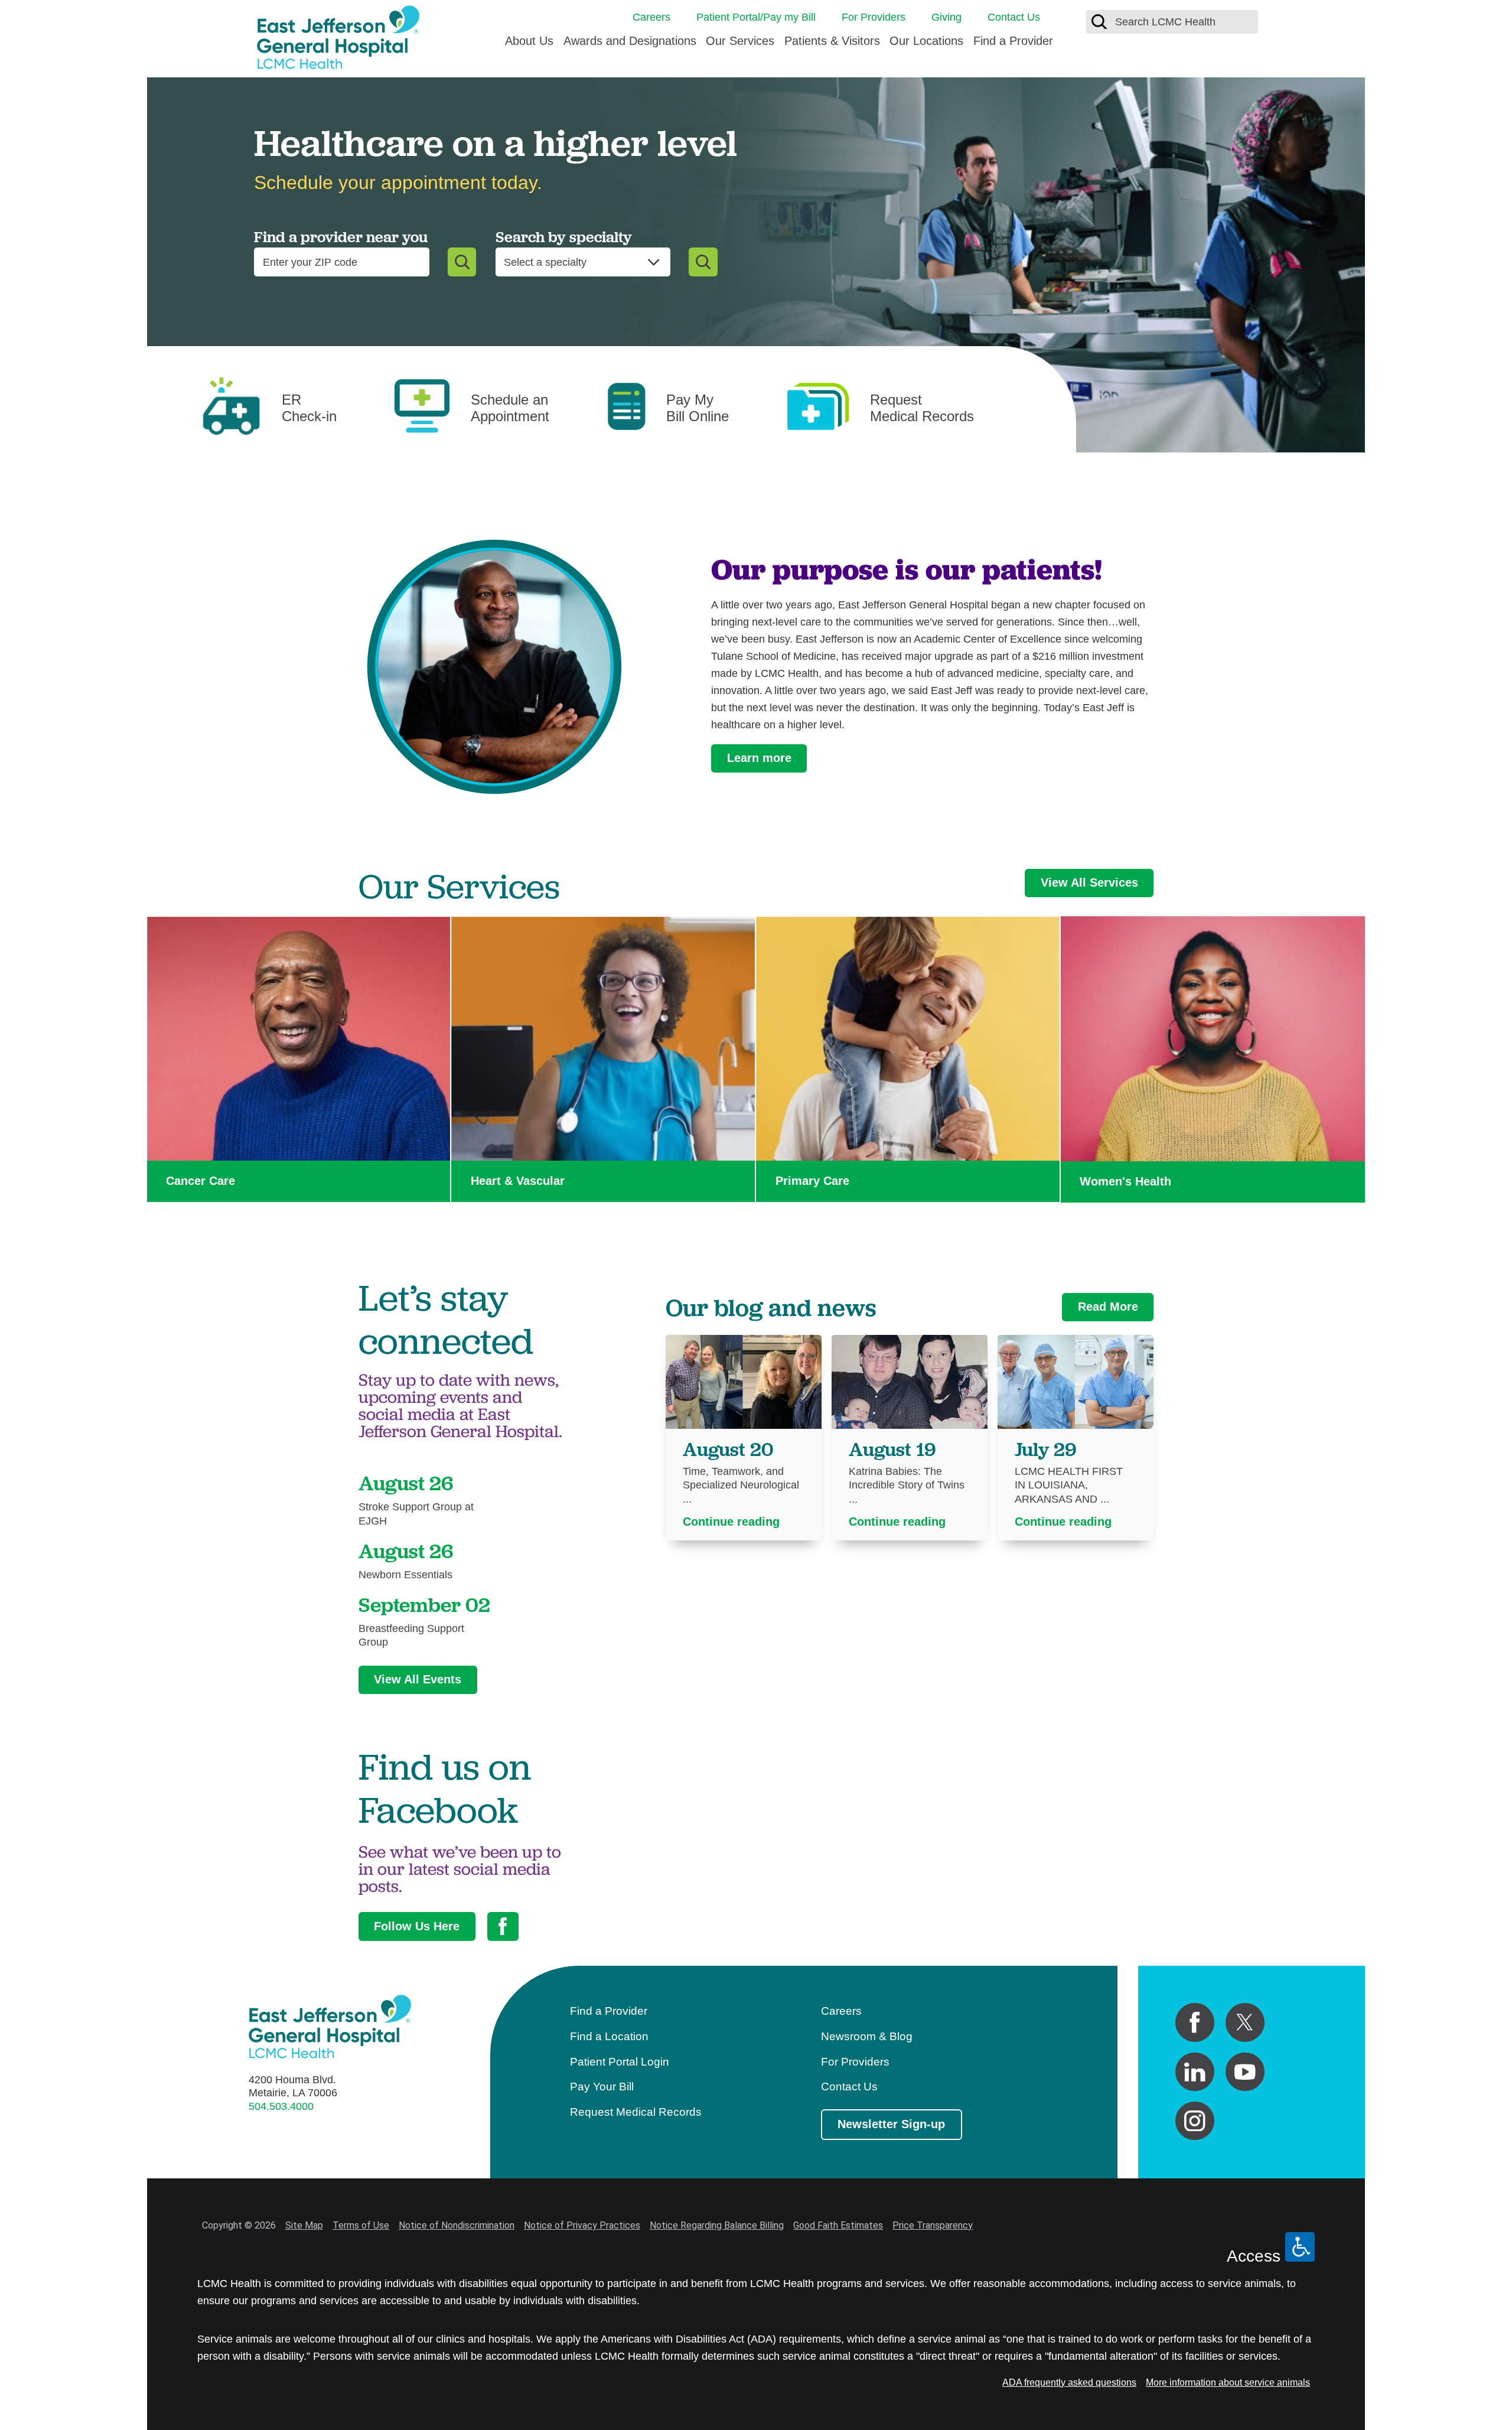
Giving (946, 17)
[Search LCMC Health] (1099, 22)
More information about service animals (1228, 2382)
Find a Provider (1013, 41)
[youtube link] (1245, 2072)
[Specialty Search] (703, 262)
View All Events (418, 1679)
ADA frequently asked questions (1069, 2382)
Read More (1108, 1307)
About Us (529, 41)
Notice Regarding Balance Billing (717, 2225)
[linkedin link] (1195, 2072)
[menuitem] (529, 45)
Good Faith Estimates (838, 2225)
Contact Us (1014, 17)
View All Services (1089, 882)
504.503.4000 (281, 2106)
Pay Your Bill (602, 2087)
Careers (651, 17)
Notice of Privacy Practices (582, 2225)
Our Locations (926, 41)
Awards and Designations (630, 41)
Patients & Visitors (832, 41)
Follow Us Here (417, 1926)
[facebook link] (1195, 2022)
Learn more (759, 758)
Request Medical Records (636, 2112)
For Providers (874, 17)
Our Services (740, 41)
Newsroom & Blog (867, 2036)
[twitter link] (1245, 2022)
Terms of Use (361, 2225)
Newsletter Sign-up (891, 2124)
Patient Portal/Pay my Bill (756, 17)
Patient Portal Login (620, 2062)
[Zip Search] (462, 262)
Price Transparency (933, 2225)
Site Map (304, 2225)
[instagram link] (1195, 2121)
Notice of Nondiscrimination (457, 2225)
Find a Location (609, 2036)
